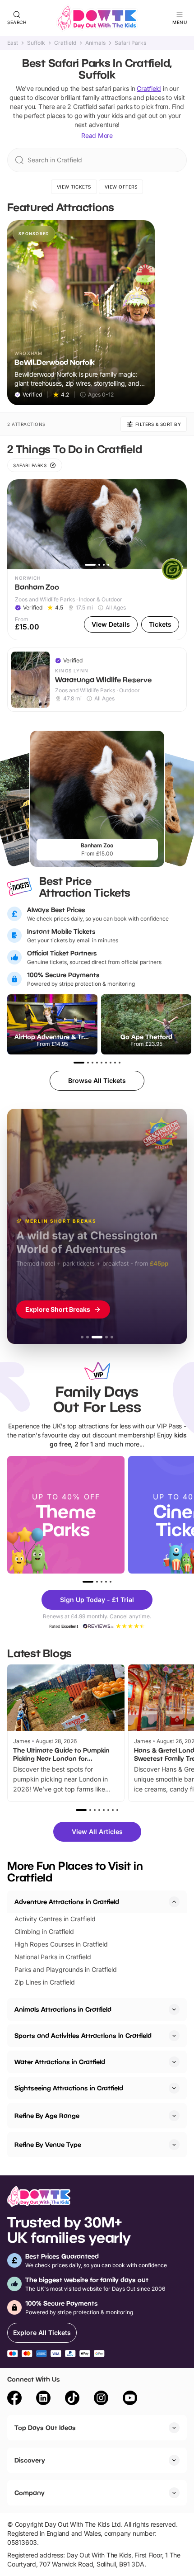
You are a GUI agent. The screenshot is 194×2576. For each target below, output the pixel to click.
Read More (97, 135)
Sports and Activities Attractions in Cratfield (83, 2035)
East (13, 43)
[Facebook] (14, 2399)
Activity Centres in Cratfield (55, 1919)
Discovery (30, 2460)
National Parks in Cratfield (53, 1957)
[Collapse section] (174, 1902)
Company (30, 2493)
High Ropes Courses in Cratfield (61, 1944)
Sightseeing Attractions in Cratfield (69, 2088)
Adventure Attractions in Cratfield (67, 1902)
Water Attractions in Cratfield (60, 2062)
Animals (95, 43)
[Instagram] (101, 2399)
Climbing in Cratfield (44, 1931)
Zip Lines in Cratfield (45, 1982)
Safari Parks (130, 43)
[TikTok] (72, 2399)
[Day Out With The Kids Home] (97, 18)
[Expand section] (174, 2009)
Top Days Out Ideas (45, 2427)
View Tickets (74, 187)
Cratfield (65, 43)
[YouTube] (130, 2399)
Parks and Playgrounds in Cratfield (66, 1969)
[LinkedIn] (43, 2399)
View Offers (121, 187)
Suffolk (36, 43)
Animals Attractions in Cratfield (63, 2009)
